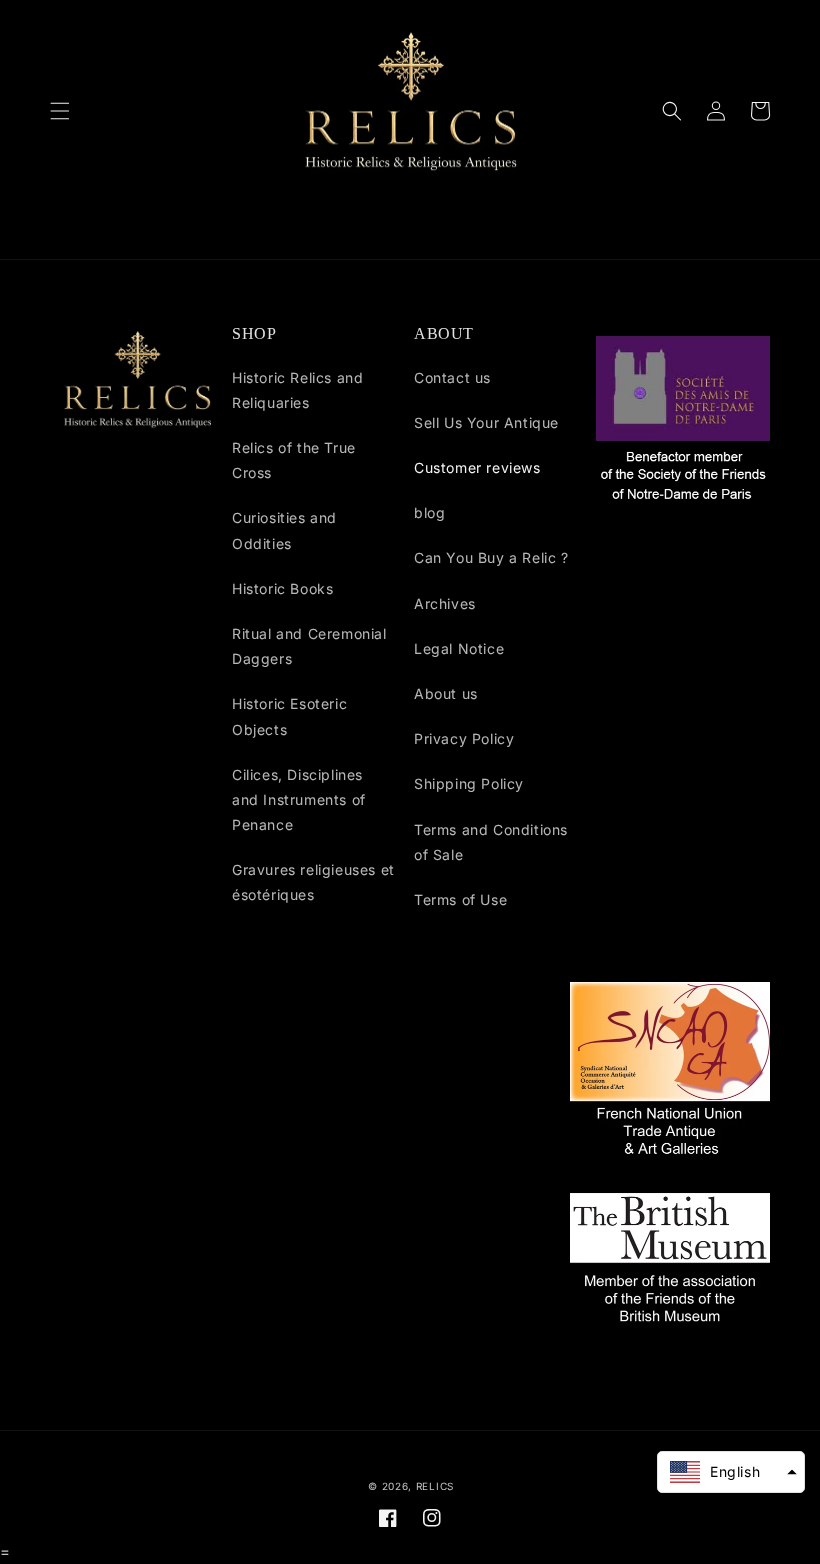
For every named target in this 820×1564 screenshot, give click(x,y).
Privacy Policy (464, 738)
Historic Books (282, 588)
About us (446, 693)
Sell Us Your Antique (486, 422)
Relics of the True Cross (294, 460)
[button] (60, 111)
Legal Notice (459, 648)
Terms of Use (460, 899)
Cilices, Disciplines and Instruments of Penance (299, 799)
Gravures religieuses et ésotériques (313, 882)
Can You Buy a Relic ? (491, 557)
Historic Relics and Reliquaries (297, 390)
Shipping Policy (469, 783)
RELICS (435, 1486)
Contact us (452, 377)
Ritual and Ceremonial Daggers (309, 646)
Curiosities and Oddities (284, 530)
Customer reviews (477, 467)
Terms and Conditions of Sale (491, 842)
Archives (445, 603)
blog (429, 512)
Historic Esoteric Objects (289, 716)
